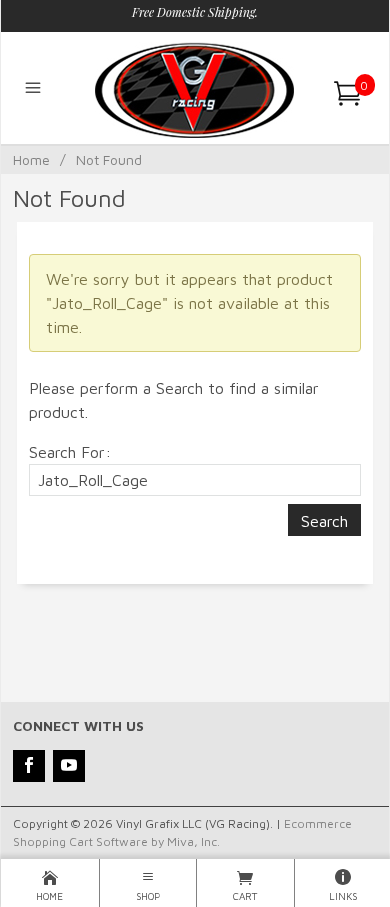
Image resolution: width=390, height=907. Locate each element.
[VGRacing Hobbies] (194, 88)
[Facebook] (29, 766)
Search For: (70, 452)
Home (31, 159)
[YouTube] (69, 766)
